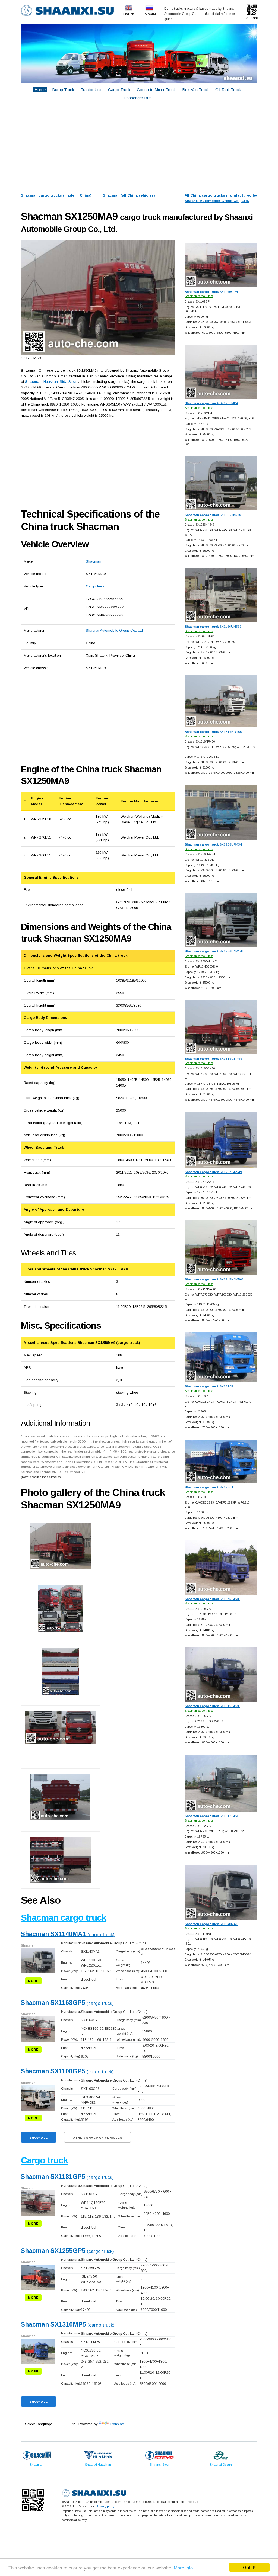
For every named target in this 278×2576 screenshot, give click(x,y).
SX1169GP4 (211, 292)
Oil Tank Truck (228, 90)
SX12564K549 (213, 515)
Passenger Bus (138, 98)
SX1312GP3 (211, 1816)
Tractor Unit (91, 90)
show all (39, 2138)
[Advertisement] (139, 148)
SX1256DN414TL (215, 951)
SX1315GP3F (212, 1706)
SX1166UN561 (213, 626)
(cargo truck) (68, 1935)
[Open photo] (98, 298)
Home (40, 90)
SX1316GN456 (213, 1059)
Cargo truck (95, 586)
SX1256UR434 (213, 844)
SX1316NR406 (213, 732)
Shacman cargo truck (64, 1918)
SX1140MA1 (211, 1924)
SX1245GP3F (212, 1599)
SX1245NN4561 (214, 1279)
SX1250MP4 (211, 403)
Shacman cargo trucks (199, 296)
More (33, 1981)
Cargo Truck (119, 90)
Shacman (94, 561)
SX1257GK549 (213, 1172)
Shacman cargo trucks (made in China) (56, 195)
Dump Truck (63, 90)
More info (183, 2567)
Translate (117, 2424)
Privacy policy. (106, 2506)
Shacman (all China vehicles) (129, 195)
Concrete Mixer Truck (156, 90)
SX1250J (209, 1487)
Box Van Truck (195, 90)
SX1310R (209, 1386)
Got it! (249, 2567)
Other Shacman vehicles (97, 2138)
